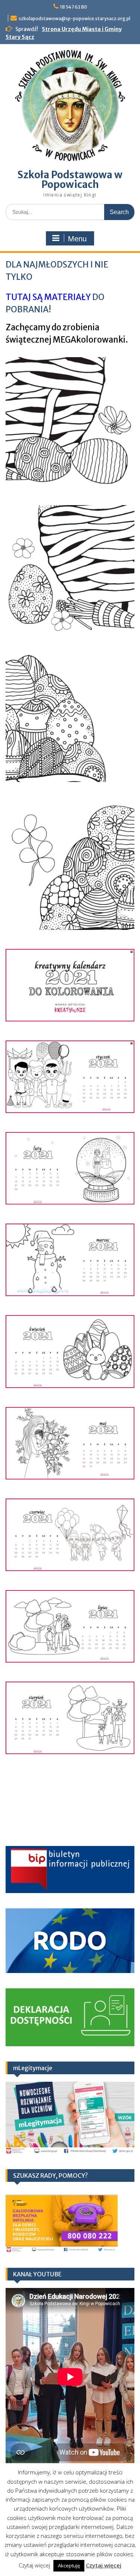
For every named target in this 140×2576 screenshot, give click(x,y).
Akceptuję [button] (69, 2566)
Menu (77, 239)
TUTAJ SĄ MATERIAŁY (48, 297)
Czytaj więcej (104, 2565)
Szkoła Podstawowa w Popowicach (70, 180)
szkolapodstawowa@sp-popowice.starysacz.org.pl (74, 18)
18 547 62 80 (74, 7)
